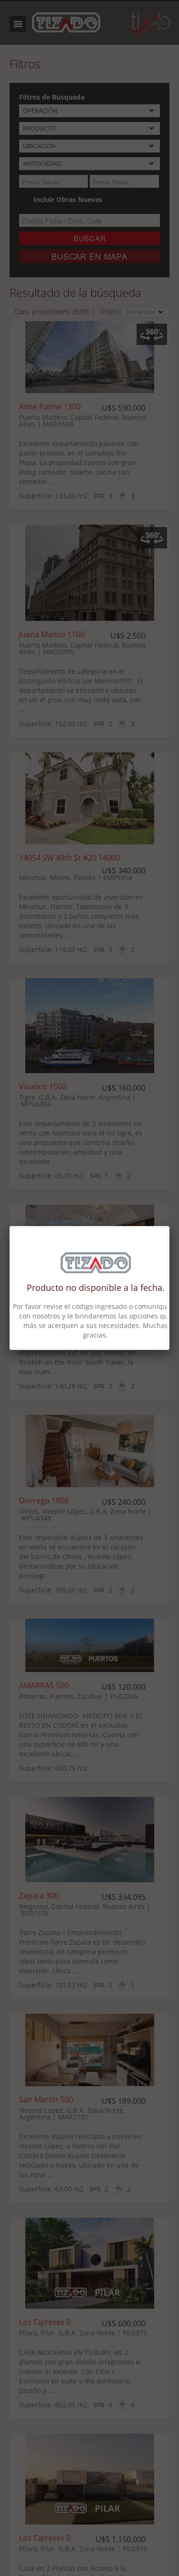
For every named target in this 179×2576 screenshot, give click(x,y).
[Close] (169, 1226)
